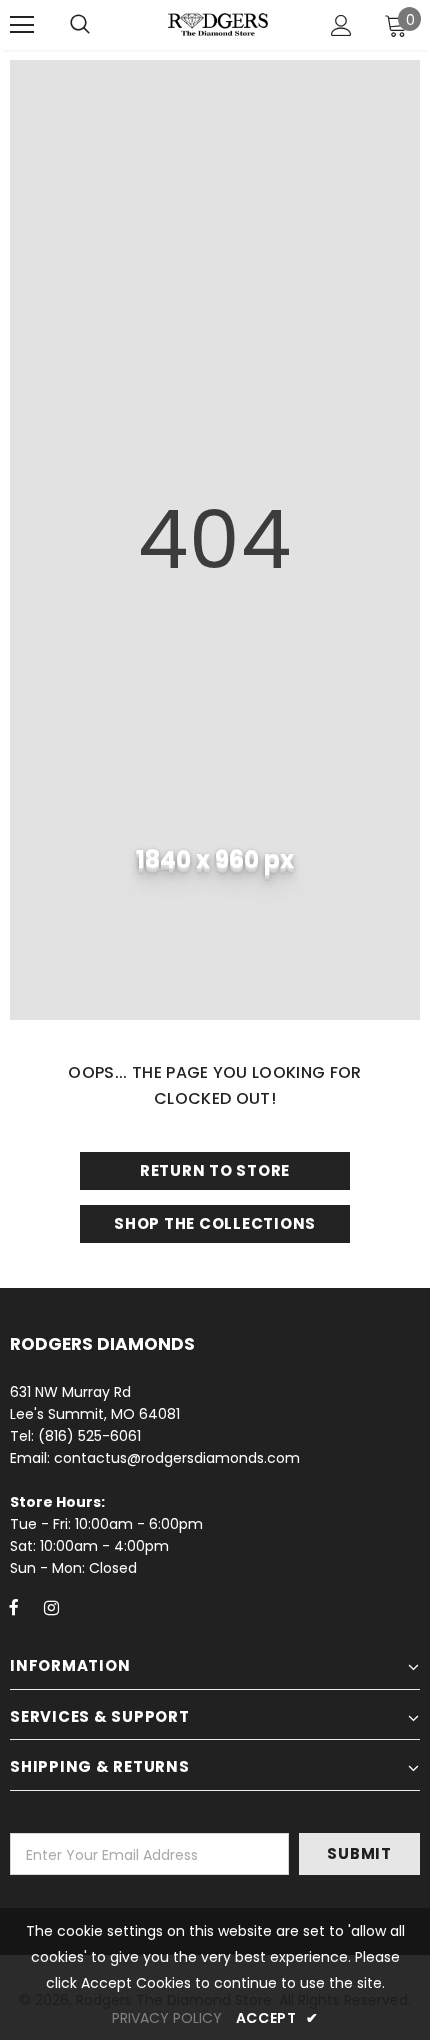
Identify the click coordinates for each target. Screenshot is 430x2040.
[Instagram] (51, 1607)
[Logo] (218, 24)
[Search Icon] (80, 25)
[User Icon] (341, 25)
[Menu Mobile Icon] (22, 25)
